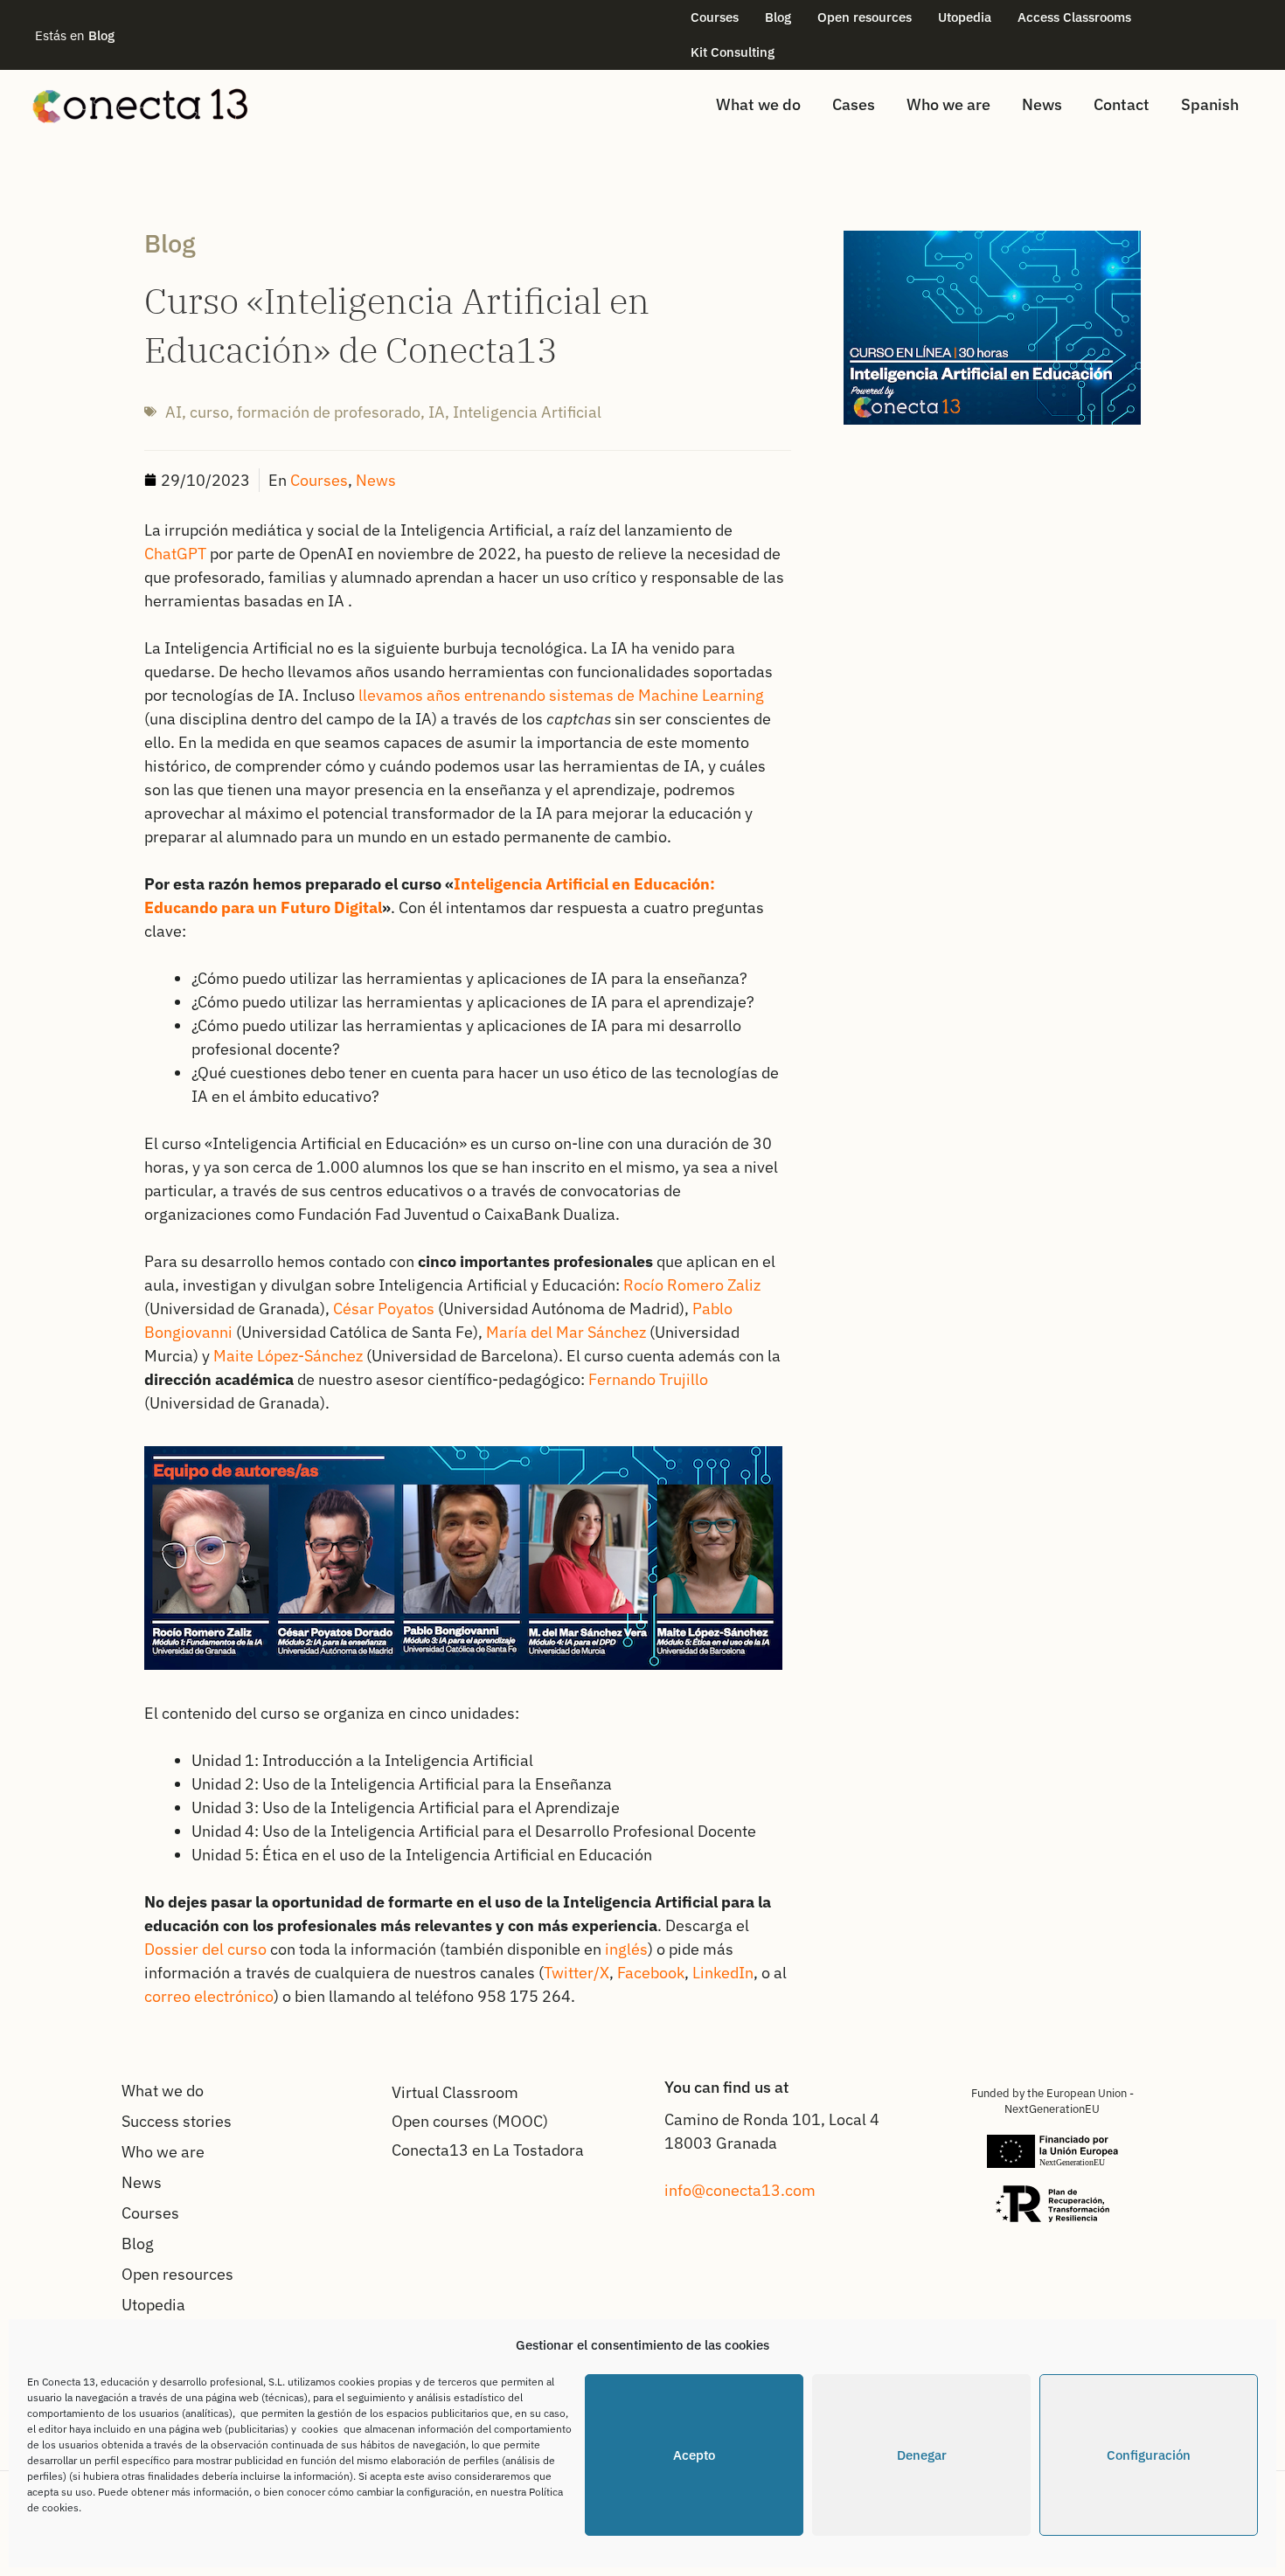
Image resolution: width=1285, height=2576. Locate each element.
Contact (1122, 104)
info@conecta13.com (740, 2190)
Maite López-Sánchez (288, 1356)
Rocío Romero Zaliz (692, 1285)
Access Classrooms (1074, 17)
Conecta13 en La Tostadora (488, 2150)
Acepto (694, 2455)
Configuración (1149, 2455)
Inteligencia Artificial (527, 412)
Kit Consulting (733, 52)
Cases (854, 104)
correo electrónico (209, 1996)
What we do (758, 104)
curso (209, 412)
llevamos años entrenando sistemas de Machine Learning (561, 695)
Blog (778, 17)
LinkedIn (723, 1973)
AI (174, 412)
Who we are (948, 104)
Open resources (865, 17)
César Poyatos (384, 1309)
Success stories (177, 2121)
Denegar (922, 2455)
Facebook (651, 1973)
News (1042, 104)
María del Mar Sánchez (566, 1332)
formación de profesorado (329, 412)
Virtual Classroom (455, 2092)
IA (437, 412)
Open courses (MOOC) (470, 2121)
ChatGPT (175, 554)
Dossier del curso (205, 1949)
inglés (626, 1949)
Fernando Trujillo (648, 1379)
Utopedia (965, 17)
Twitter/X (577, 1973)
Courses (715, 17)
